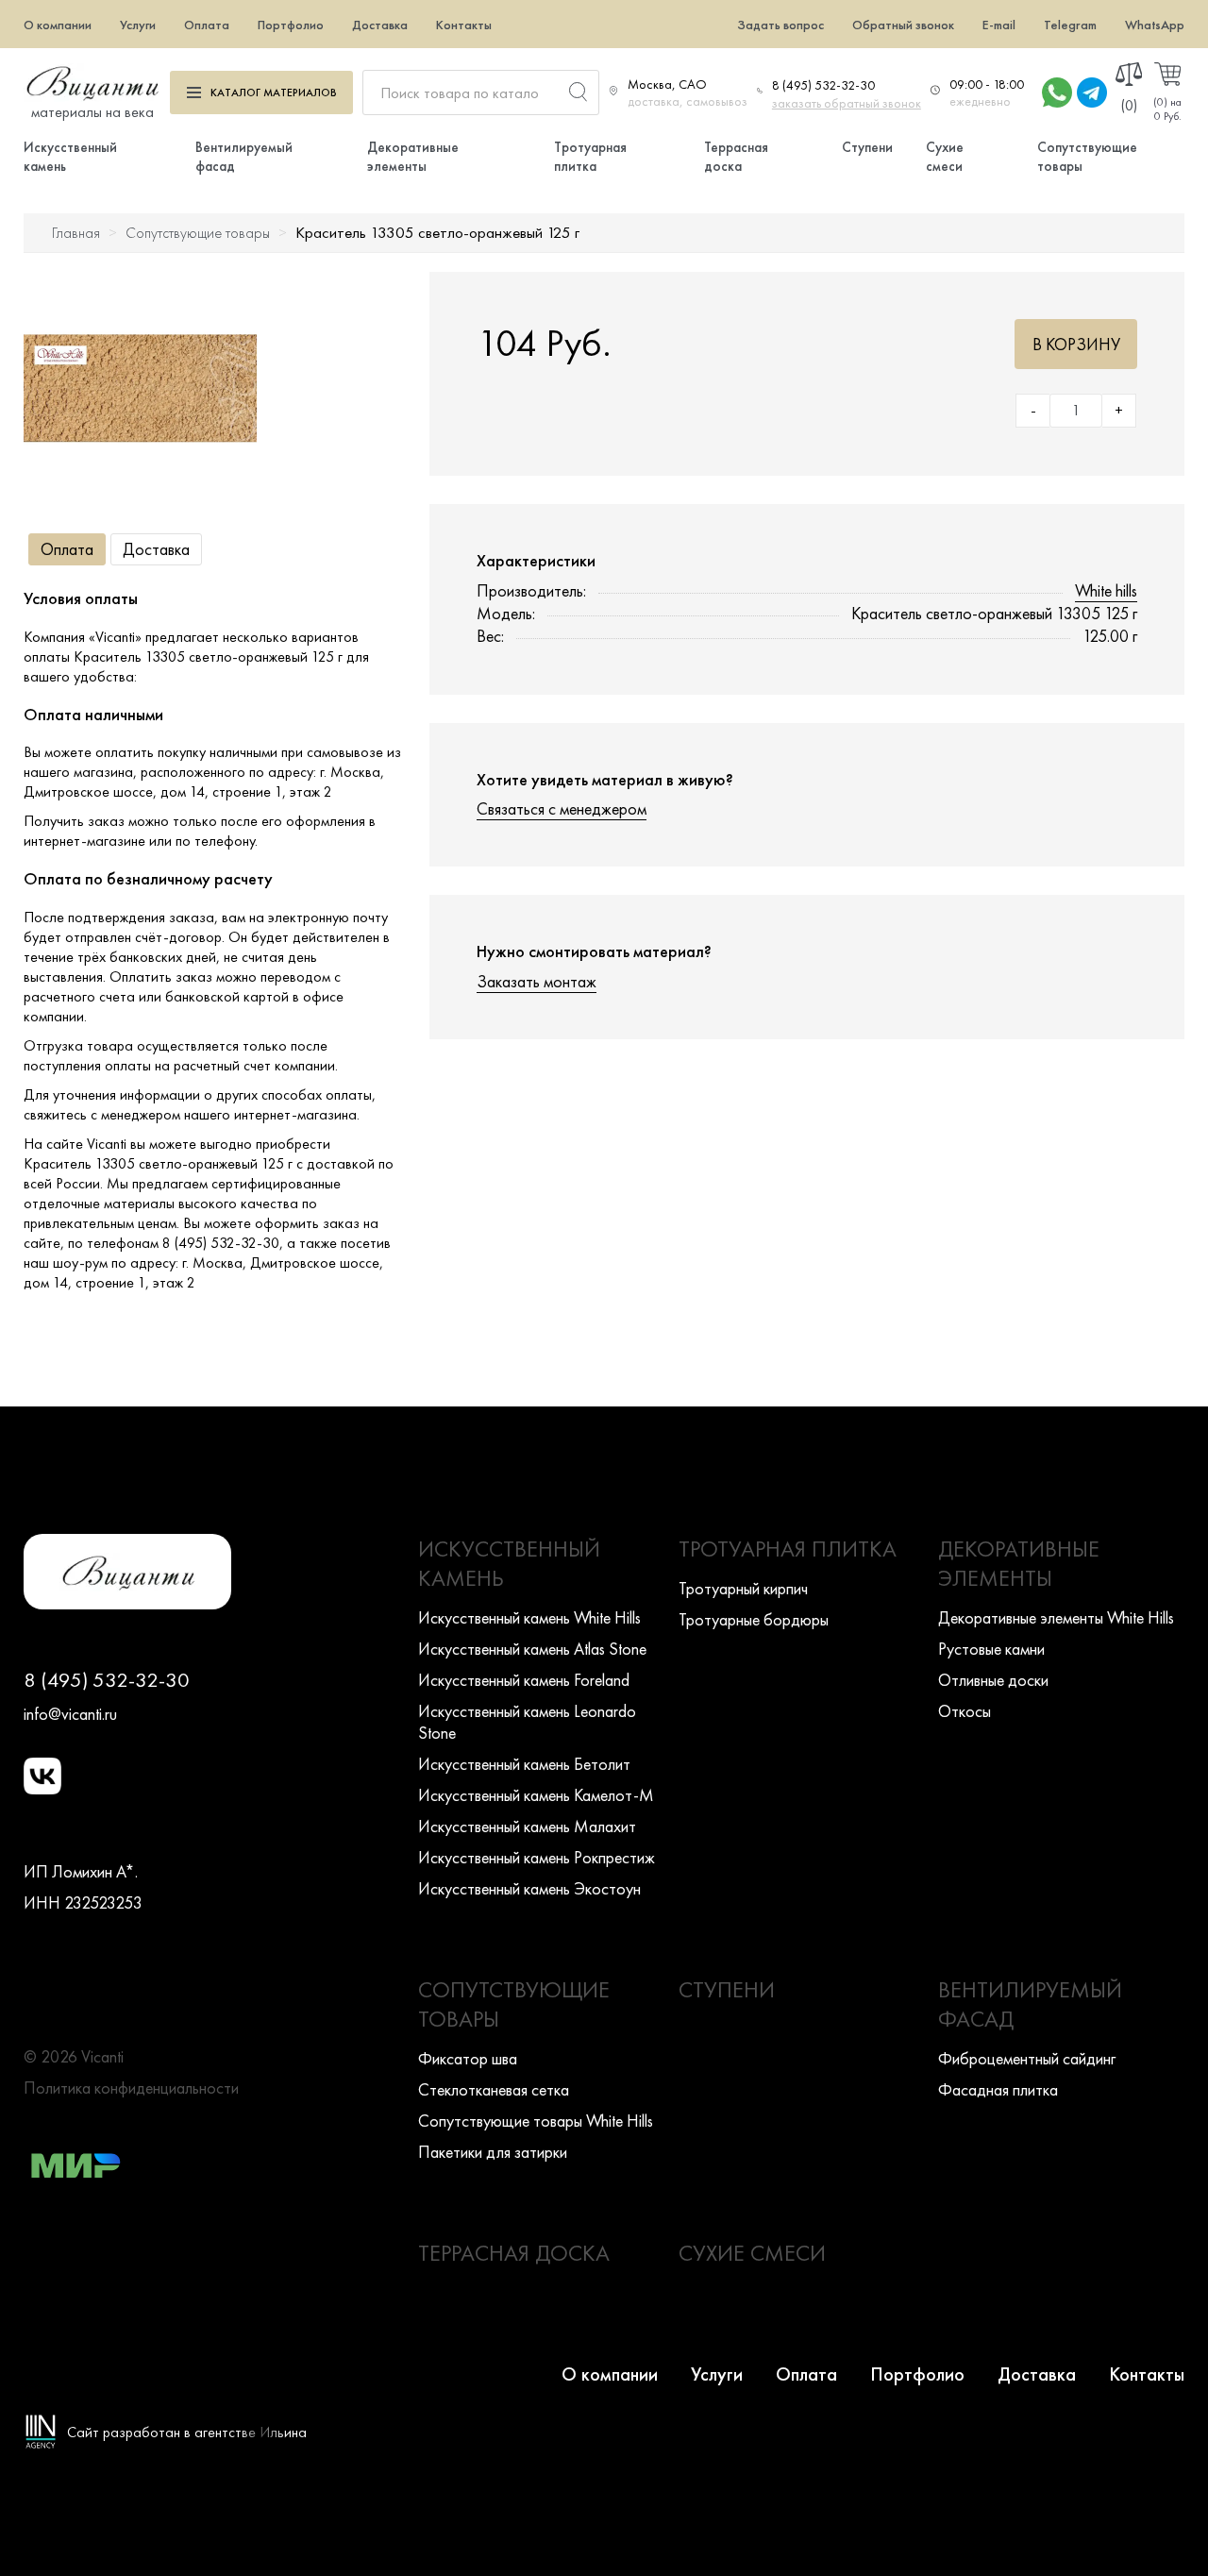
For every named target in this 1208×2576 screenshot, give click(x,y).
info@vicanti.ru (70, 1714)
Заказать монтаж (537, 981)
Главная (76, 233)
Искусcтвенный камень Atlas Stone (532, 1649)
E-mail (999, 25)
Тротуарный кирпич (743, 1588)
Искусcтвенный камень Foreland (524, 1680)
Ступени (867, 147)
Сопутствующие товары (198, 233)
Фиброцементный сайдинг (1027, 2058)
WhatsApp (1155, 25)
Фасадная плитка (998, 2089)
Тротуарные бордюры (754, 1619)
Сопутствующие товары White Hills (536, 2121)
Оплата (207, 25)
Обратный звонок (903, 25)
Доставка (380, 25)
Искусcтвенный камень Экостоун (529, 1888)
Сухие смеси (945, 157)
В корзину (1076, 344)
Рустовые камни (991, 1649)
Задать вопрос (780, 25)
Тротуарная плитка (590, 157)
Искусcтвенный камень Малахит (527, 1826)
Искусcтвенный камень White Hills (529, 1617)
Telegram (1070, 25)
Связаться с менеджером (562, 808)
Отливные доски (993, 1680)
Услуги (138, 25)
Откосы (965, 1711)
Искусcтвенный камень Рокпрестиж (537, 1857)
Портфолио (291, 25)
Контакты (464, 25)
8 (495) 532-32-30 (823, 85)
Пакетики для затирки (493, 2152)
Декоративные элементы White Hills (1056, 1617)
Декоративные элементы (413, 157)
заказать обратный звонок (847, 103)
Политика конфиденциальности (131, 2088)
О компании (58, 25)
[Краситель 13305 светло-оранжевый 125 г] (140, 388)
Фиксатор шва (468, 2058)
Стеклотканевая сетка (494, 2089)
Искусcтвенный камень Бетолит (524, 1764)
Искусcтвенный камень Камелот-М (536, 1795)
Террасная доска (736, 157)
